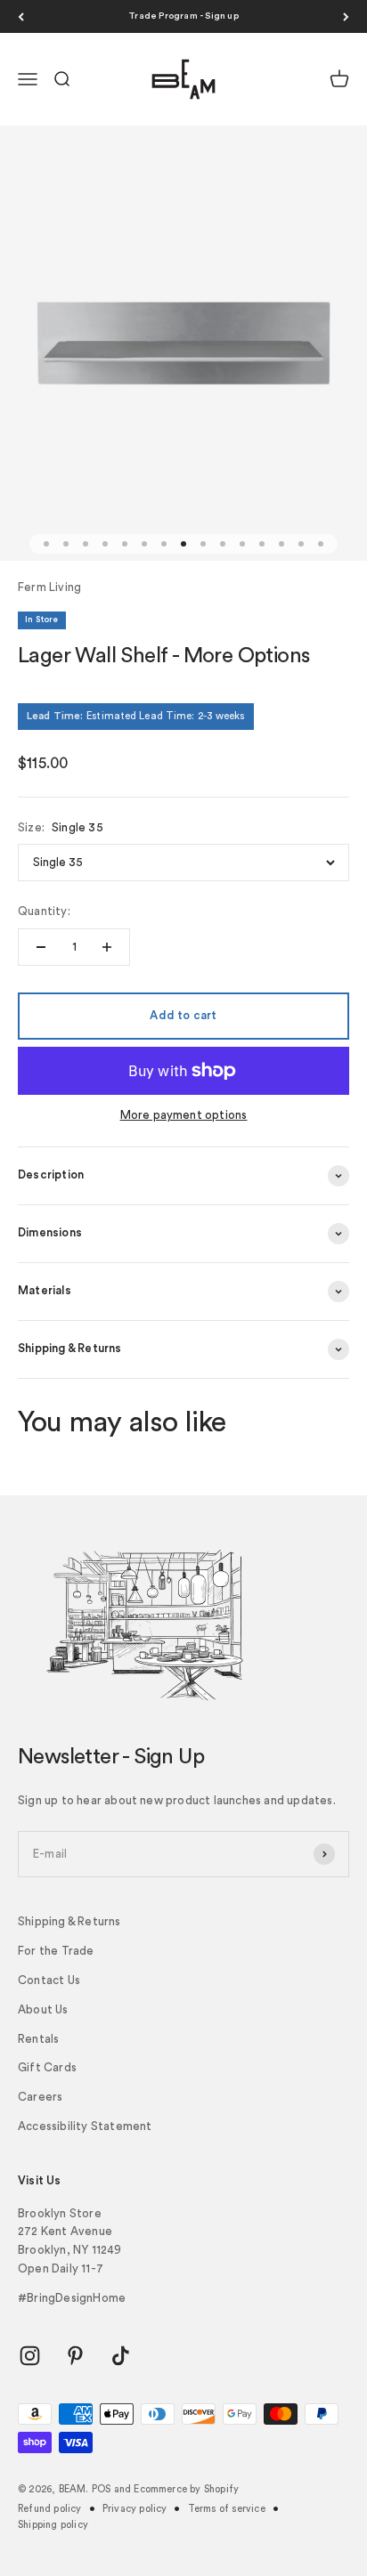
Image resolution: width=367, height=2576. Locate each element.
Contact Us (49, 1980)
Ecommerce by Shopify (186, 2489)
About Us (43, 2009)
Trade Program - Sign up (183, 16)
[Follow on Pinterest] (75, 2356)
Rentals (38, 2039)
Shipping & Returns (69, 1921)
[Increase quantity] (107, 947)
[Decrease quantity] (41, 947)
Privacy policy (135, 2509)
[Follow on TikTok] (121, 2356)
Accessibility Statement (85, 2126)
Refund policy (50, 2509)
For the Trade (56, 1951)
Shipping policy (53, 2525)
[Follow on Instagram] (30, 2356)
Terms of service (227, 2509)
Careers (40, 2097)
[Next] (346, 16)
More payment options (184, 1115)
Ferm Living (49, 587)
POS (102, 2489)
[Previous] (21, 16)
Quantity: (44, 911)
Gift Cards (47, 2067)
